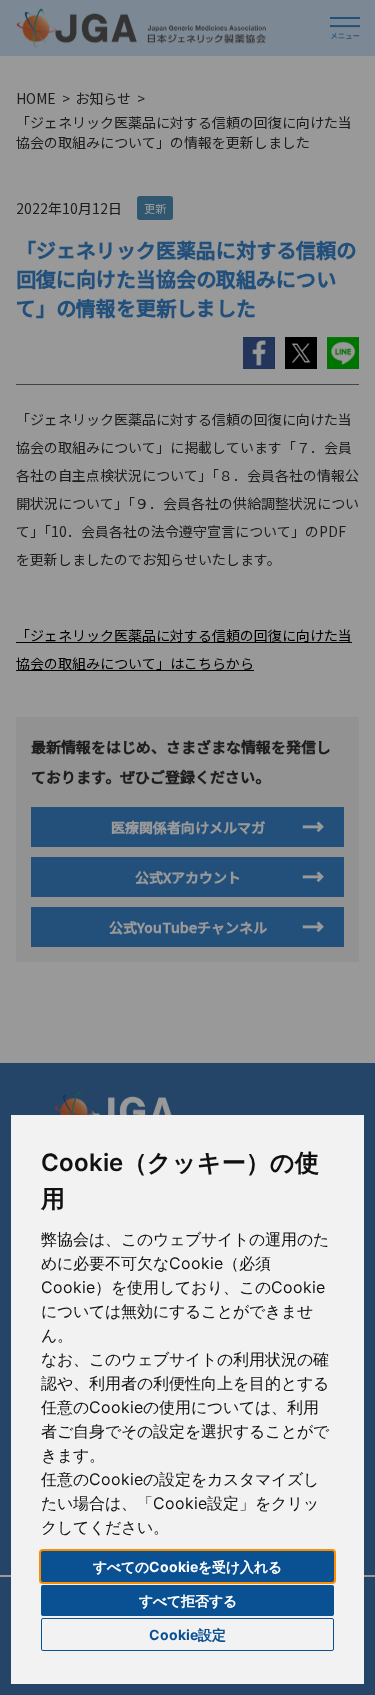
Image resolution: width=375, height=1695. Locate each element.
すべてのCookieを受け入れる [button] (187, 1566)
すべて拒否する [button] (188, 1600)
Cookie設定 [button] (187, 1634)
